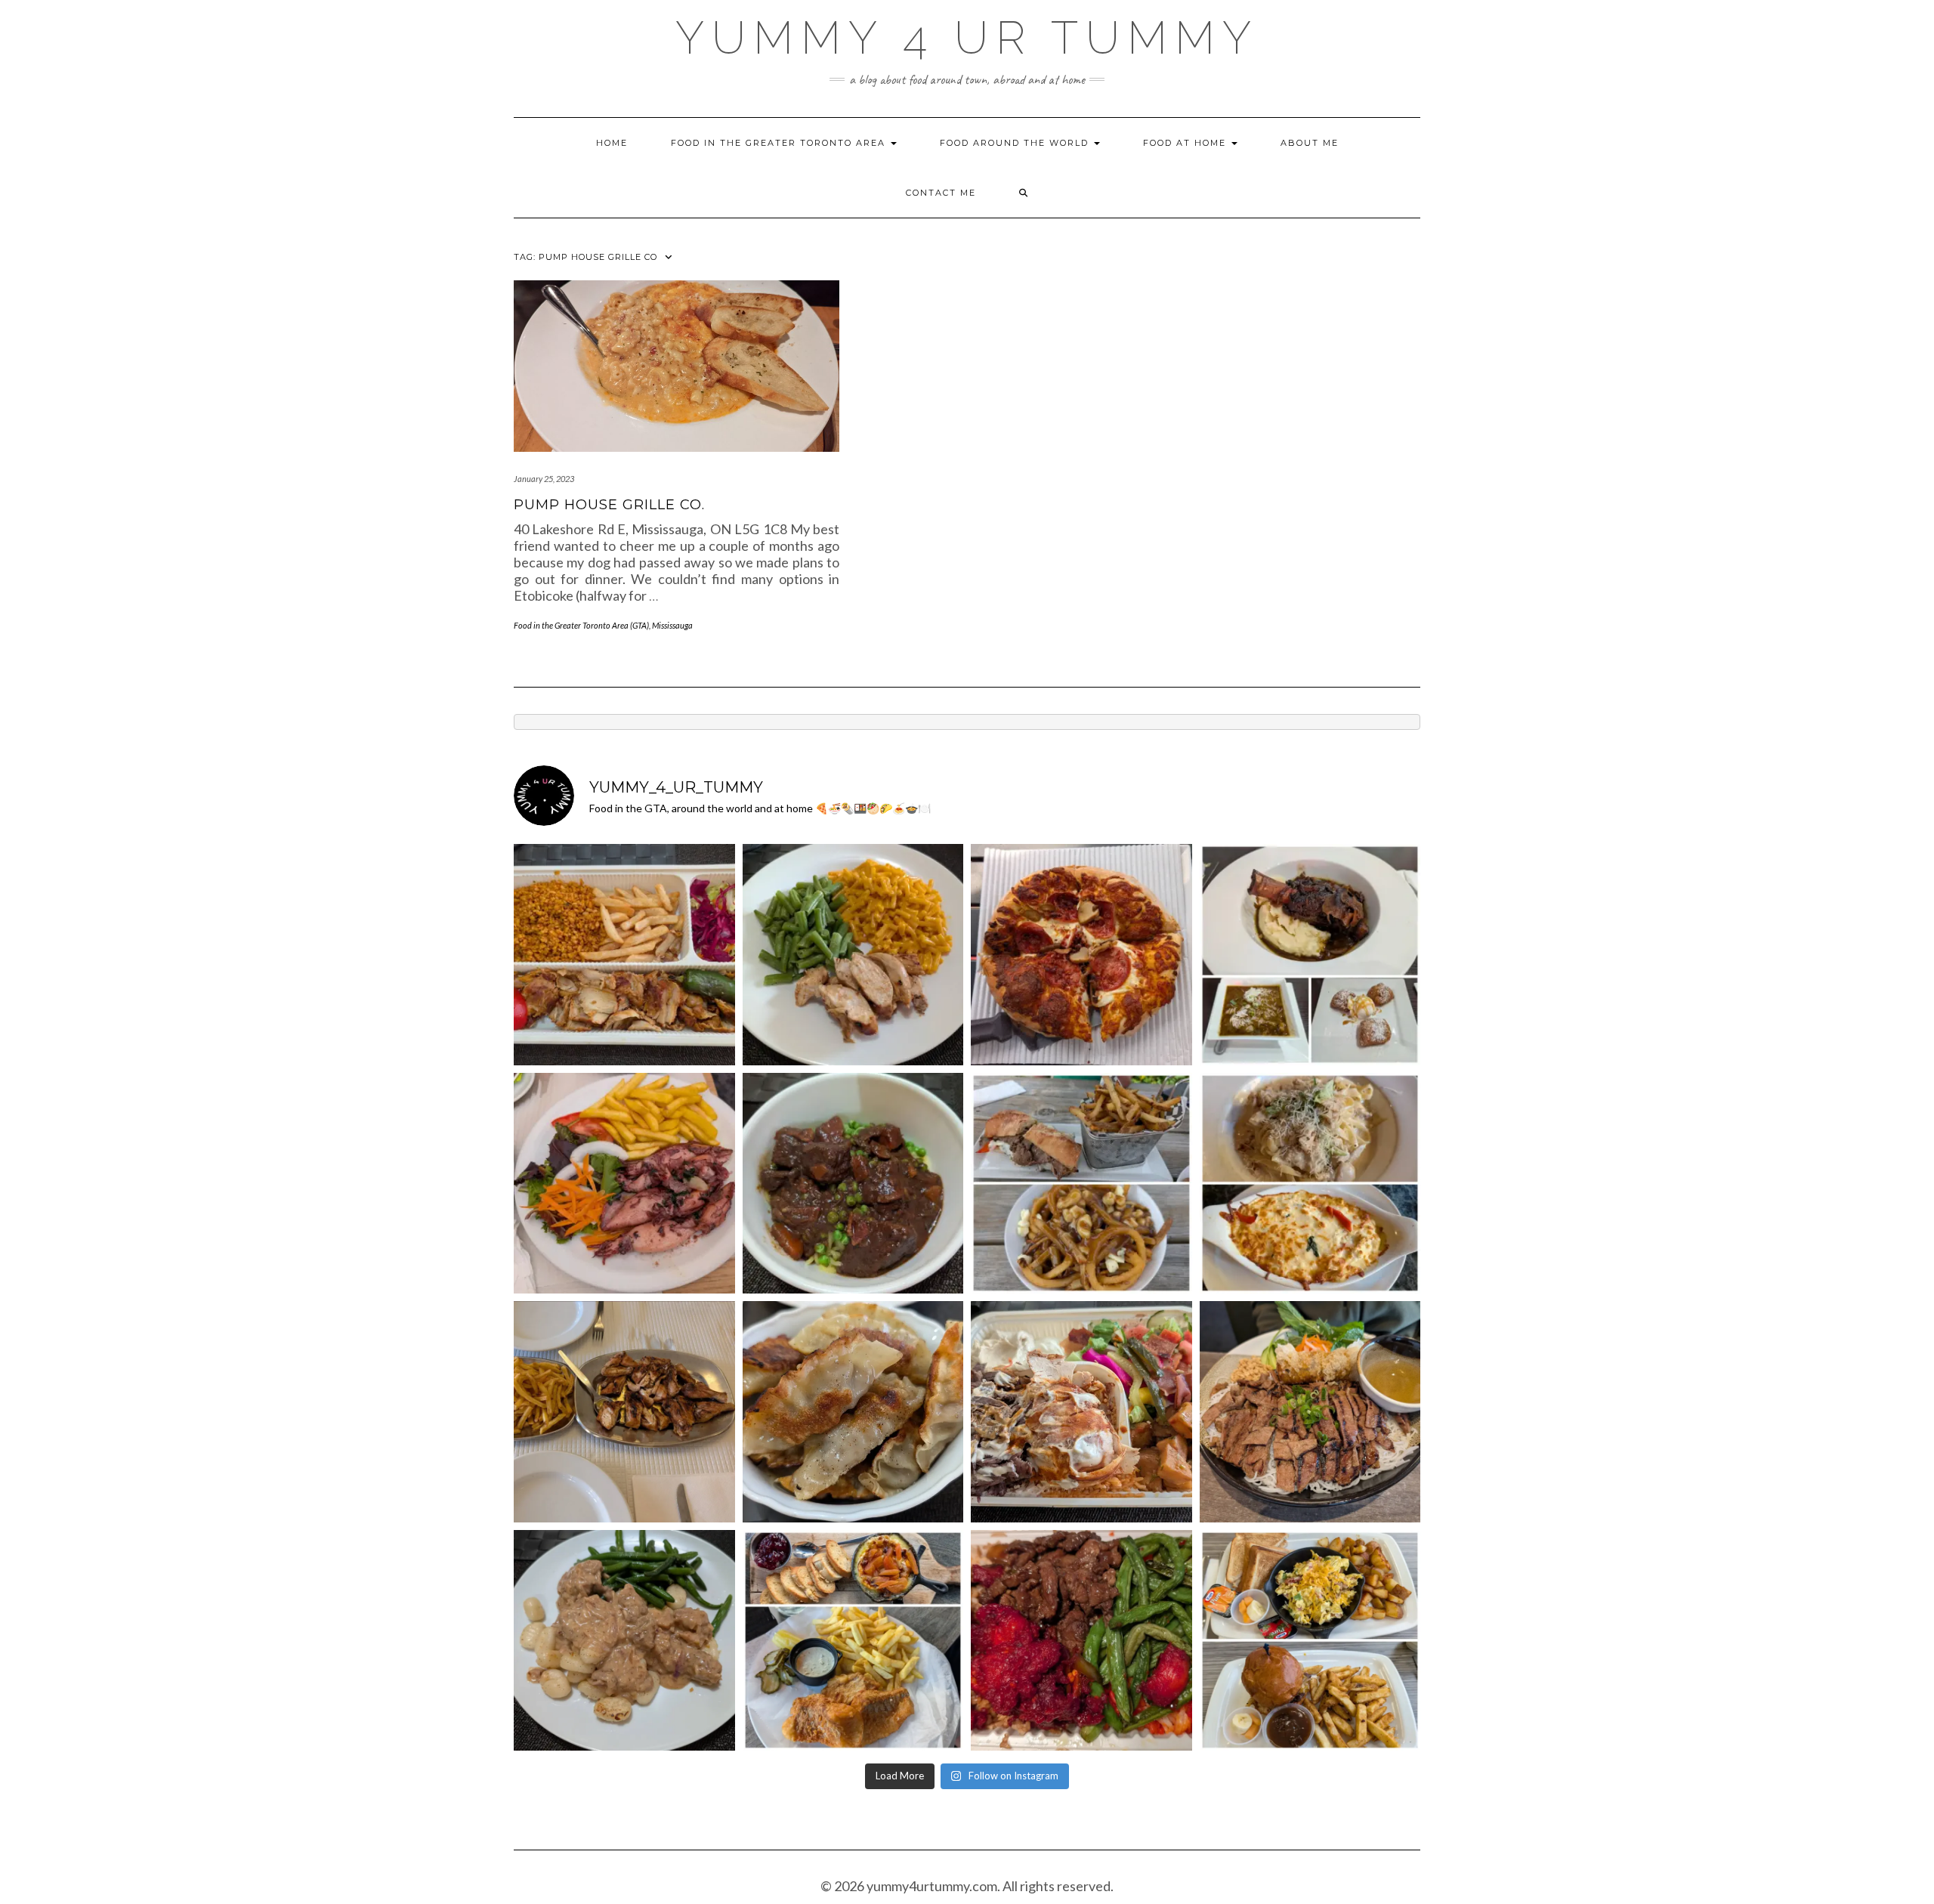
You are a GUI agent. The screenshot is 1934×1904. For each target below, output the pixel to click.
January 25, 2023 (544, 479)
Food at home (1186, 143)
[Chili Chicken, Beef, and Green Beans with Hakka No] (1081, 1641)
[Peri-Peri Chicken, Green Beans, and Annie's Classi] (853, 955)
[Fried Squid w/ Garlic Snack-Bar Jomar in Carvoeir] (624, 1184)
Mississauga (672, 625)
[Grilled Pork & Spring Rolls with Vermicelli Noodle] (1310, 1412)
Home (612, 143)
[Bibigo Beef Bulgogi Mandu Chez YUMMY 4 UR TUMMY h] (853, 1412)
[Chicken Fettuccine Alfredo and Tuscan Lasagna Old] (1310, 1184)
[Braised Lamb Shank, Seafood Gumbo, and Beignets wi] (1310, 955)
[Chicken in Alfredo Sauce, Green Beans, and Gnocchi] (624, 1641)
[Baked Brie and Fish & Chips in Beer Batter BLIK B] (853, 1641)
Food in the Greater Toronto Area (780, 143)
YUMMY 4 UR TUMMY (967, 38)
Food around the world (1016, 143)
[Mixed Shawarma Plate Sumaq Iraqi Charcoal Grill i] (1081, 1412)
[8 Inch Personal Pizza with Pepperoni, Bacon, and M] (1081, 955)
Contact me (941, 193)
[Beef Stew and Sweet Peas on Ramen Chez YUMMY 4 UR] (853, 1184)
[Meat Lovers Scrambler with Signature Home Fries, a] (1310, 1641)
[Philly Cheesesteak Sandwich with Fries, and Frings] (1081, 1184)
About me (1310, 143)
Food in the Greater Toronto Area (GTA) (581, 625)
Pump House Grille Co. (609, 505)
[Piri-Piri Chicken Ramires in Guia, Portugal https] (624, 1412)
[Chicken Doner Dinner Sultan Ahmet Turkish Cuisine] (624, 955)
